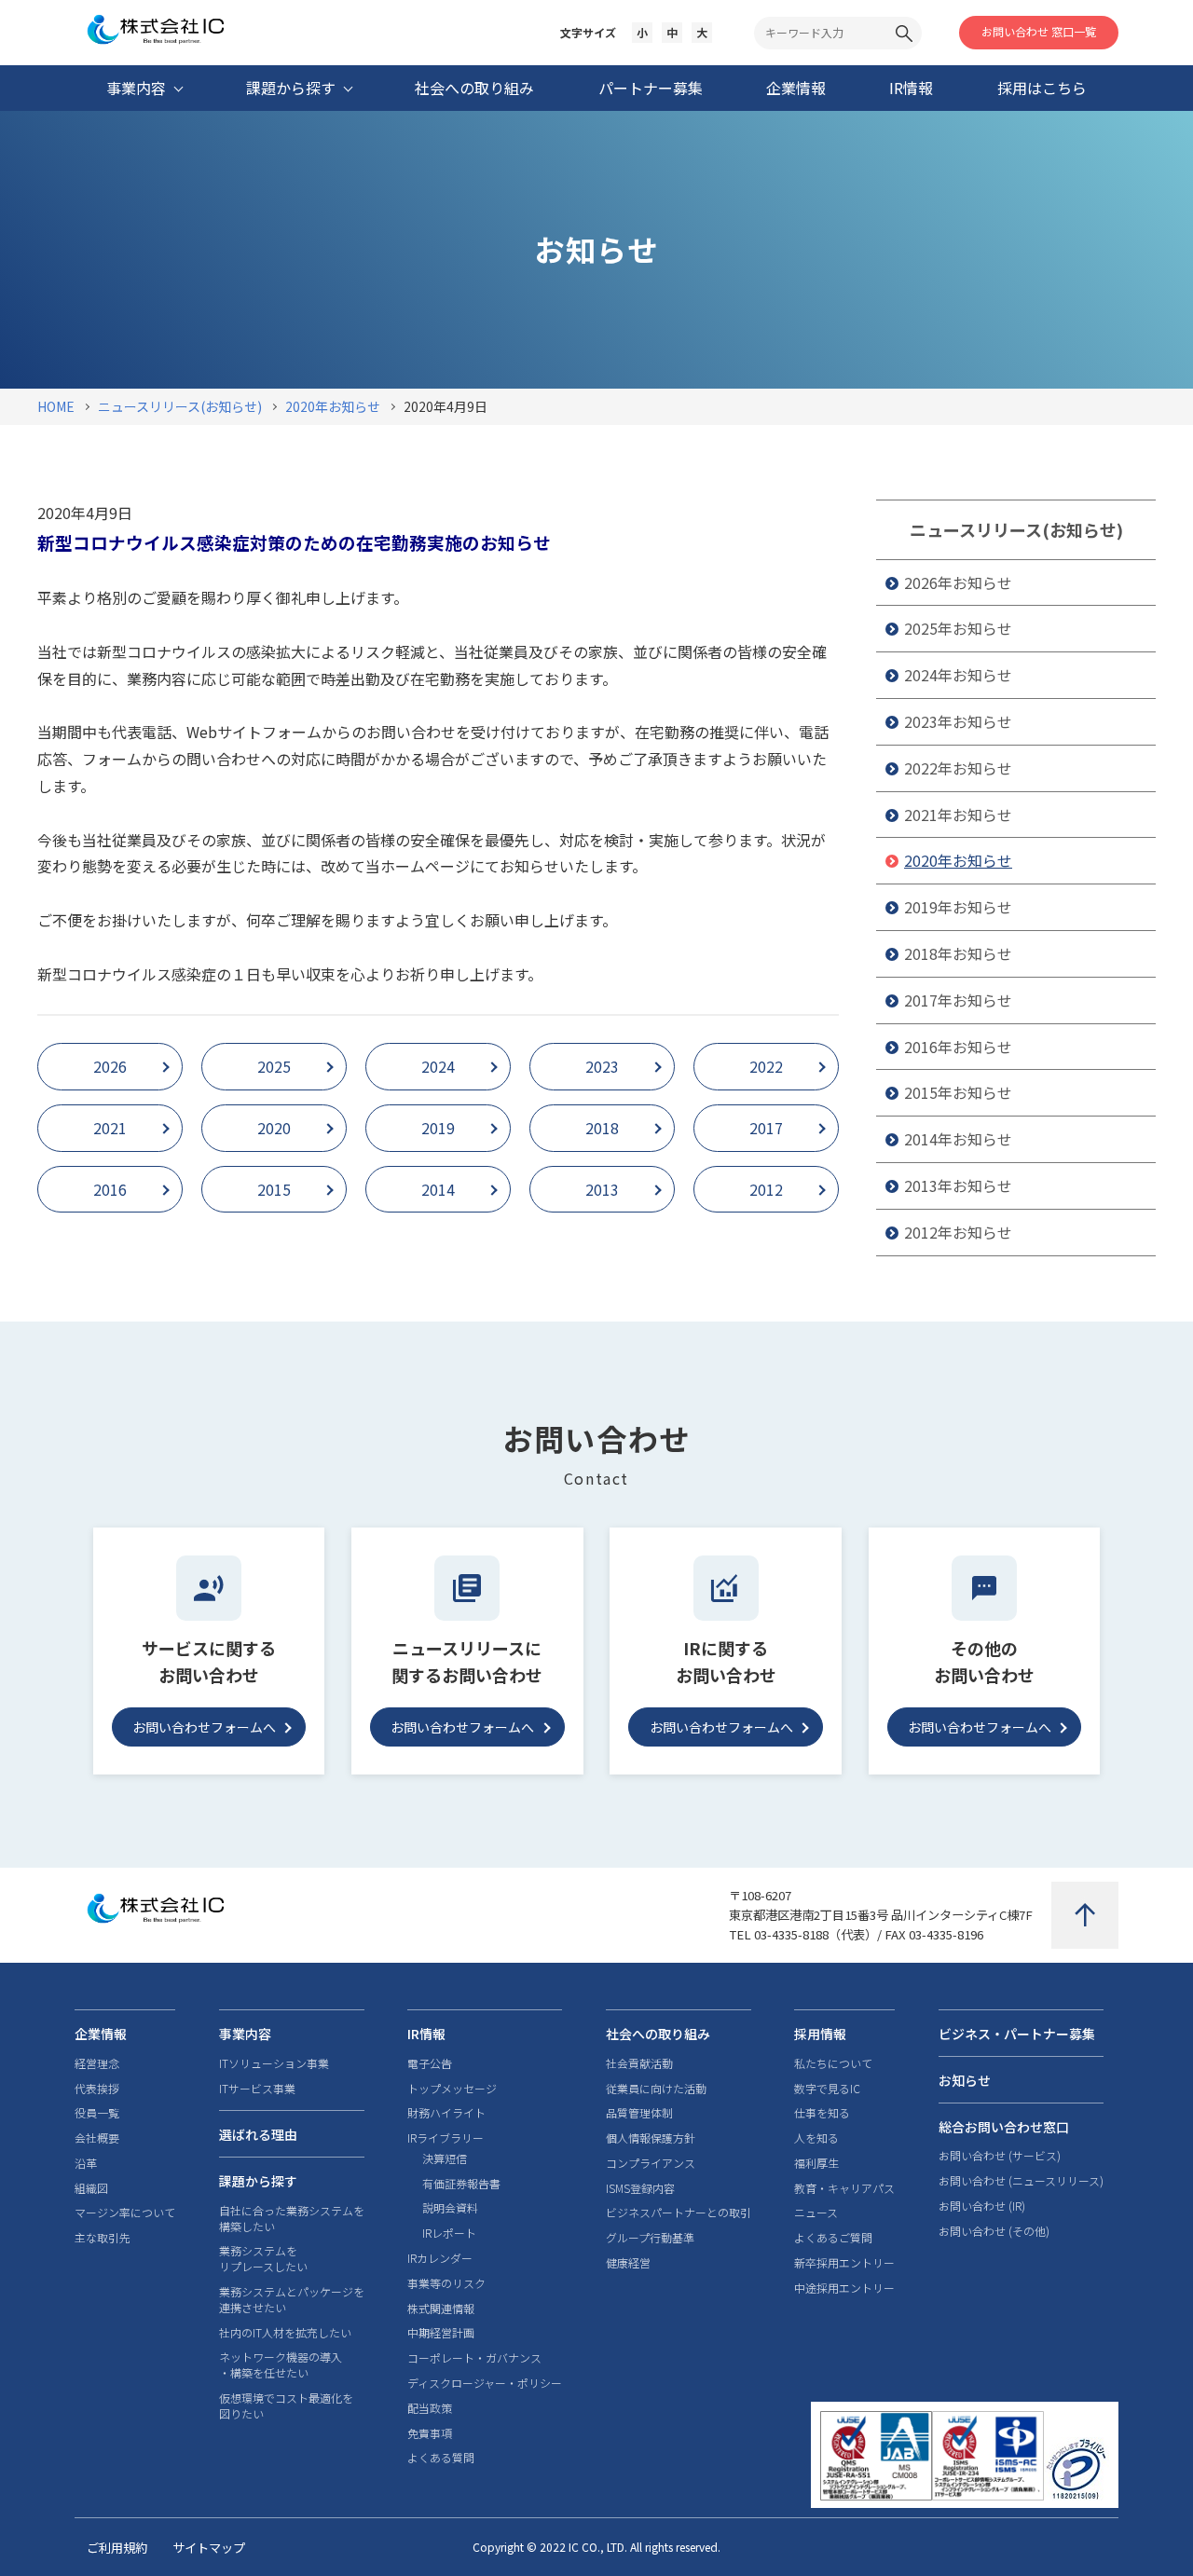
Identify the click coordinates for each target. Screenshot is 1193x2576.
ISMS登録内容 (640, 2188)
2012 (766, 1189)
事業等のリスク (446, 2283)
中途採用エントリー (844, 2288)
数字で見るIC (827, 2089)
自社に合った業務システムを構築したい (292, 2219)
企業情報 (101, 2034)
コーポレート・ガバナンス (474, 2358)
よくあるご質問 (833, 2238)
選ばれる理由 (258, 2134)
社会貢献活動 (639, 2063)
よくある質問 (441, 2458)
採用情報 (820, 2034)
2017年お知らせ (958, 1000)
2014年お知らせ (958, 1139)
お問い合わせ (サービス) (1000, 2156)
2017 (766, 1128)
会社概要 (97, 2138)
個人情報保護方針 (651, 2138)
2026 (110, 1066)
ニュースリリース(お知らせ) (1016, 529)
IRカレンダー (440, 2258)
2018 (602, 1128)
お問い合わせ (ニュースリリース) (1021, 2181)
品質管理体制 (639, 2113)
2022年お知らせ (958, 768)
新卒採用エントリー (844, 2263)
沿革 (86, 2163)
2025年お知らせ (958, 628)
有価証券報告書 (461, 2184)
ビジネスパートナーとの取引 (679, 2213)
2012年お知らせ (958, 1232)
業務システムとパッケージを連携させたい (292, 2300)
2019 (438, 1128)
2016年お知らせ (958, 1047)
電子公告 (430, 2063)
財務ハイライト (446, 2113)
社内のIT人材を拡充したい (285, 2333)
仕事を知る (822, 2113)
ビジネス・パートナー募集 (1017, 2034)
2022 (766, 1066)
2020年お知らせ (958, 860)
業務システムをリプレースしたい (263, 2259)
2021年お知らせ (958, 815)
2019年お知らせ (958, 907)
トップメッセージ (452, 2089)
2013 (602, 1189)
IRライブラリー (446, 2138)
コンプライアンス (651, 2163)
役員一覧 (97, 2113)
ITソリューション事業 (274, 2063)
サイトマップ (209, 2548)
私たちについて (833, 2063)
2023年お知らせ (958, 721)
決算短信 (445, 2158)
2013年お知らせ (958, 1185)
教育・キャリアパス (844, 2188)
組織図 (91, 2188)
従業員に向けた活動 (656, 2089)
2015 (274, 1189)
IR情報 (426, 2034)
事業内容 (245, 2034)
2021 (110, 1128)
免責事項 (430, 2433)
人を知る (816, 2138)
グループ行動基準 (650, 2238)
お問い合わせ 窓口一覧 (1039, 31)
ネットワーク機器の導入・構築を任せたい (281, 2365)
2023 (602, 1066)
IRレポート (449, 2233)
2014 (438, 1189)
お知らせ (965, 2080)
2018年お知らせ (958, 953)
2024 (438, 1066)
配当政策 (430, 2408)
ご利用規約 (117, 2548)
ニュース (816, 2213)
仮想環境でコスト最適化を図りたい (286, 2406)
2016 (110, 1189)
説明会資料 (450, 2208)
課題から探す (258, 2181)
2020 (274, 1128)
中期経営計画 (441, 2333)
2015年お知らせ (958, 1092)
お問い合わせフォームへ (204, 1727)
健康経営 (628, 2263)
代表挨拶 (97, 2089)
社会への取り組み (658, 2034)
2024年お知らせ (958, 675)
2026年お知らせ (958, 582)
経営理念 (97, 2063)
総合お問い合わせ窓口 (1004, 2127)
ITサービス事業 (257, 2089)
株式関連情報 (441, 2309)
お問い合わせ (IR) (982, 2206)
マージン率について (125, 2213)
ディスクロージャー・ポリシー (485, 2383)
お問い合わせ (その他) (994, 2231)
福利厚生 (816, 2163)
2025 (274, 1066)
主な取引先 (103, 2238)
